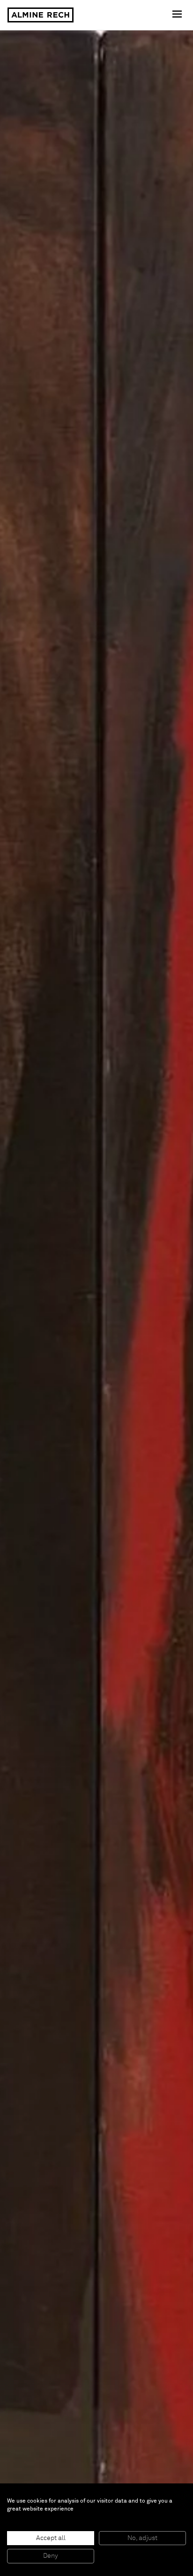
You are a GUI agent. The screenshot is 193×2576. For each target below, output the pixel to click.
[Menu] (178, 15)
